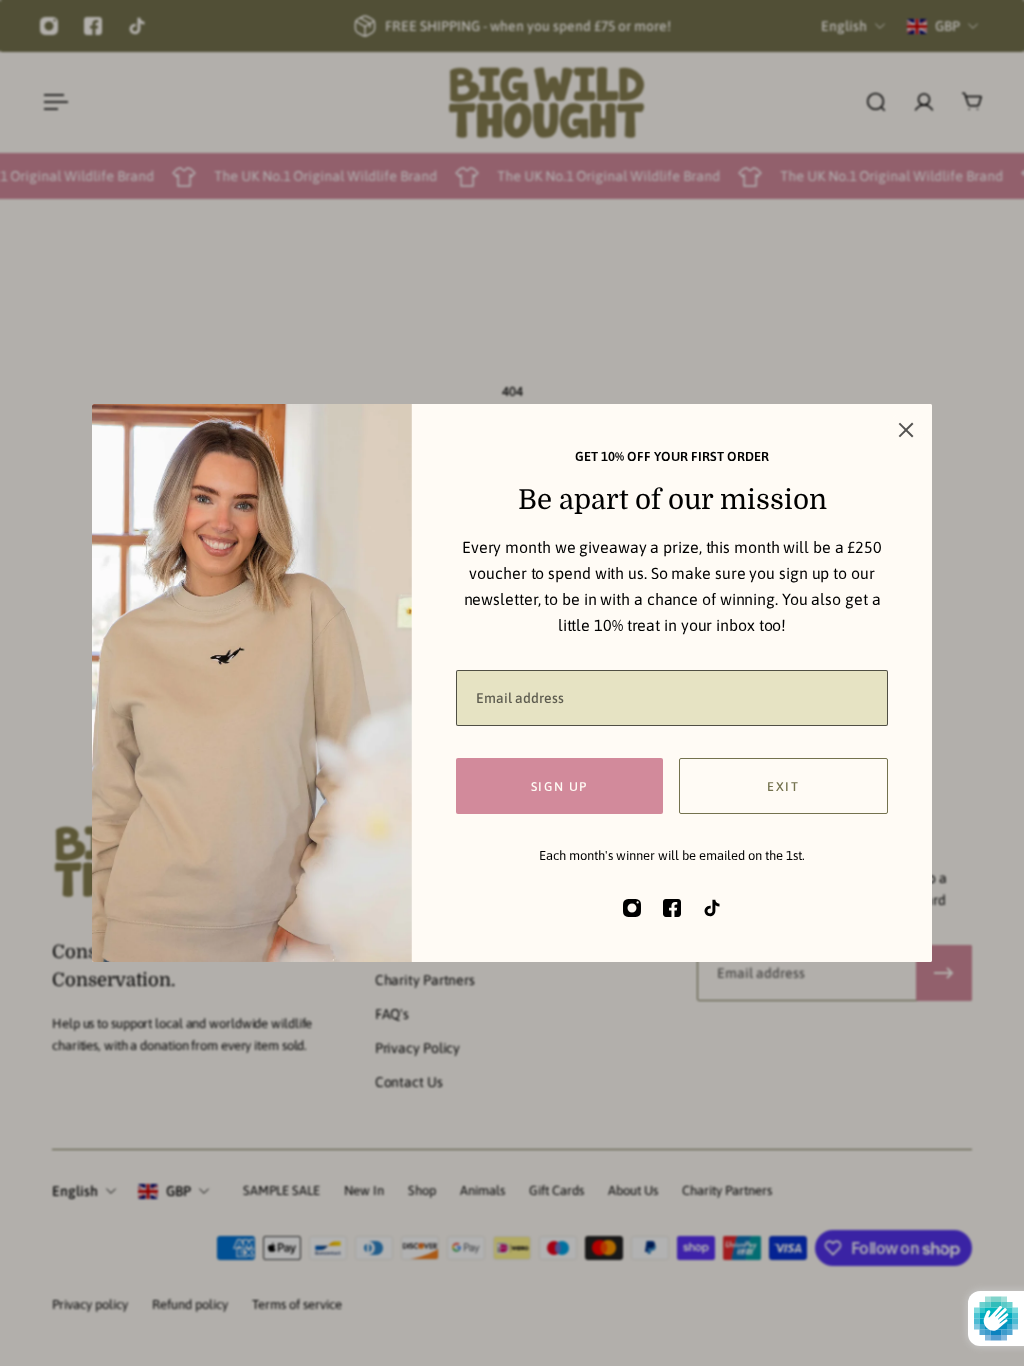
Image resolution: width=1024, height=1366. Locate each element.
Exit (783, 786)
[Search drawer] (876, 102)
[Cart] (972, 102)
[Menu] (52, 102)
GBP (178, 1191)
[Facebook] (93, 26)
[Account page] (924, 102)
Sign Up (559, 786)
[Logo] (546, 102)
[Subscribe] (944, 973)
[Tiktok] (137, 26)
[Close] (906, 430)
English (75, 1191)
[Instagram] (49, 26)
